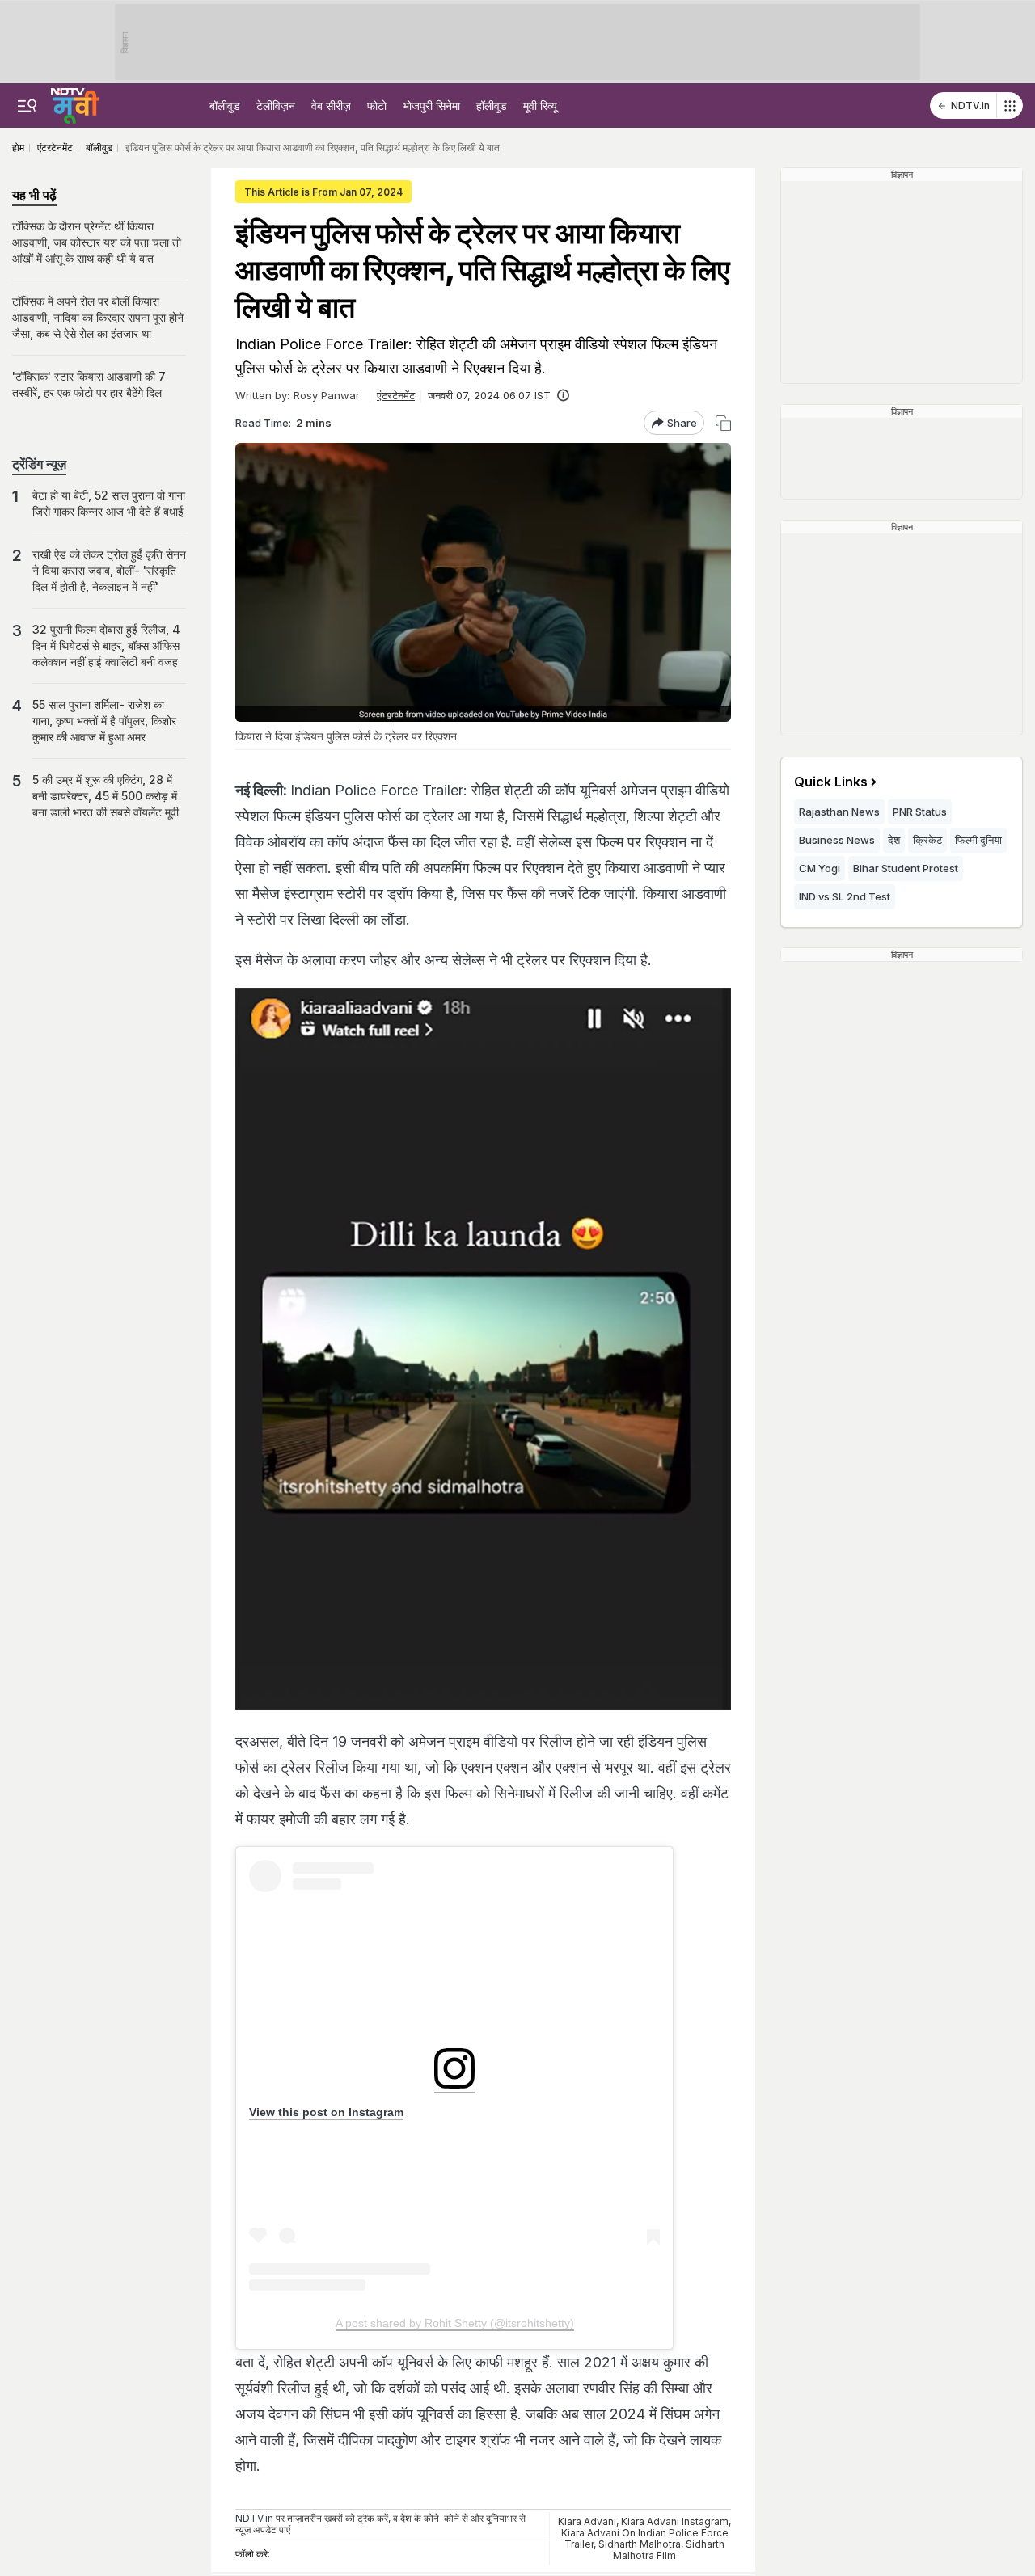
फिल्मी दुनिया (978, 840)
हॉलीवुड (492, 105)
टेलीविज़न (276, 105)
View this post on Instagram (326, 2112)
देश (894, 840)
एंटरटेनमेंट (396, 395)
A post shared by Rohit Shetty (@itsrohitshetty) (455, 2323)
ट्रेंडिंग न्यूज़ (39, 464)
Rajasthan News (839, 812)
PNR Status (920, 812)
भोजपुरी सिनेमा (431, 105)
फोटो (377, 105)
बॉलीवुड (225, 105)
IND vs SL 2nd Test (845, 896)
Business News (837, 840)
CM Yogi (820, 868)
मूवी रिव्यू (540, 105)
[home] (75, 103)
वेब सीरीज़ (331, 105)
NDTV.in (970, 105)
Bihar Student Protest (906, 868)
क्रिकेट (927, 840)
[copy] (723, 423)
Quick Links (831, 782)
